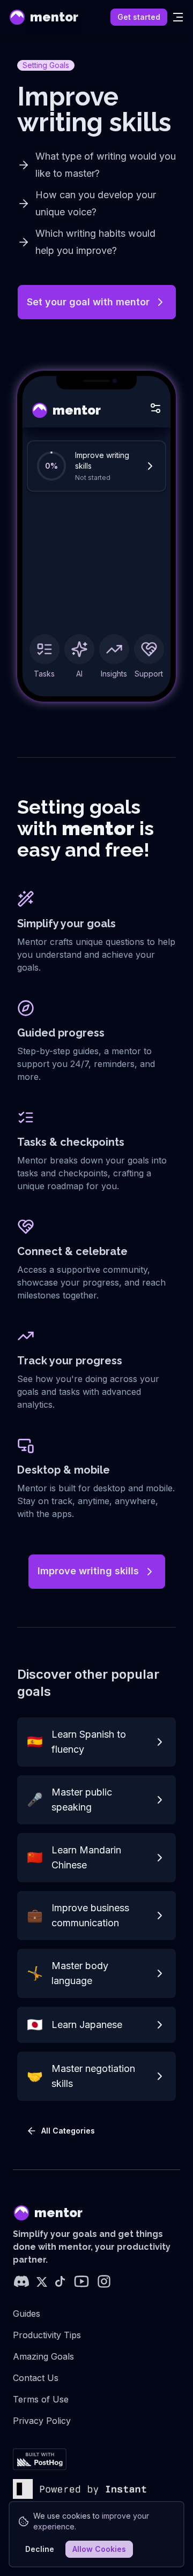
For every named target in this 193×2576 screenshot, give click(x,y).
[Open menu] (178, 17)
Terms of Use (41, 2399)
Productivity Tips (47, 2335)
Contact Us (36, 2378)
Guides (27, 2314)
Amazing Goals (43, 2356)
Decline (40, 2549)
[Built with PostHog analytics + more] (40, 2459)
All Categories (68, 2131)
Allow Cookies (99, 2549)
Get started (139, 17)
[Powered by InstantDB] (80, 2489)
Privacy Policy (42, 2421)
